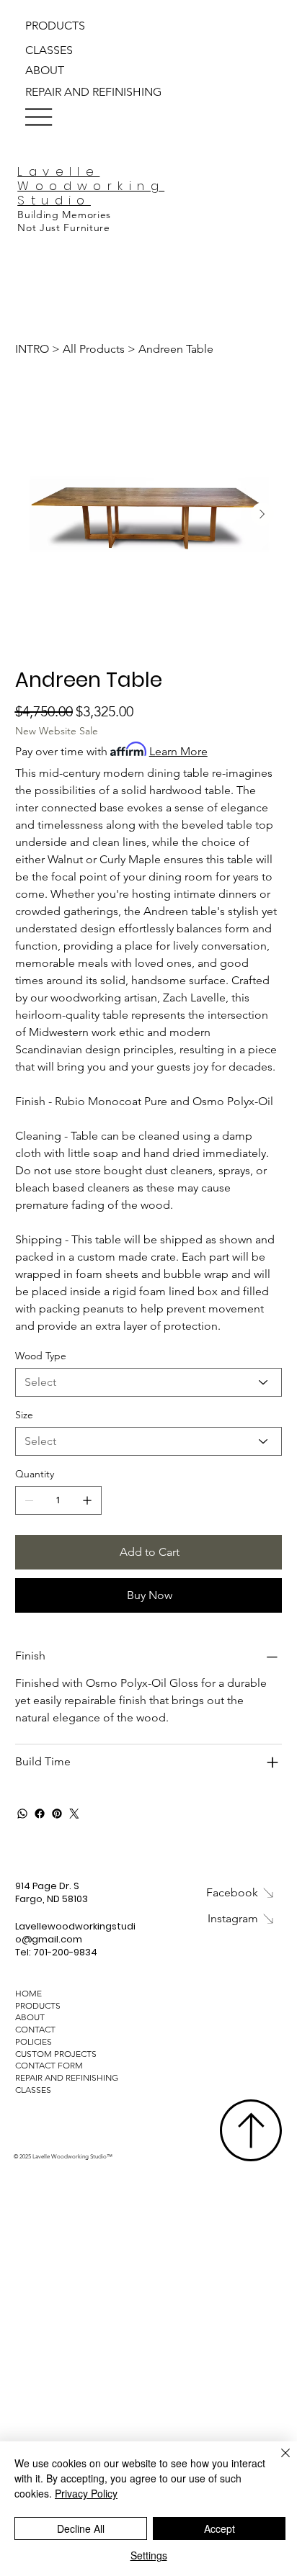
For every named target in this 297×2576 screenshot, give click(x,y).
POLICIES (34, 2041)
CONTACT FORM (49, 2065)
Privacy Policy (86, 2493)
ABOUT (30, 2017)
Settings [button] (149, 2555)
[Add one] (87, 1500)
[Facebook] (40, 1814)
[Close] (277, 2462)
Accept (220, 2528)
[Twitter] (74, 1814)
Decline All (81, 2528)
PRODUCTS (38, 2005)
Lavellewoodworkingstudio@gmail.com (75, 1933)
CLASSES (33, 2090)
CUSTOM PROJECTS (56, 2054)
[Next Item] (262, 514)
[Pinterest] (57, 1814)
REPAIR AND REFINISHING (67, 2077)
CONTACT (35, 2029)
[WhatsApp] (22, 1814)
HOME (28, 1993)
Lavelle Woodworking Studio (91, 186)
